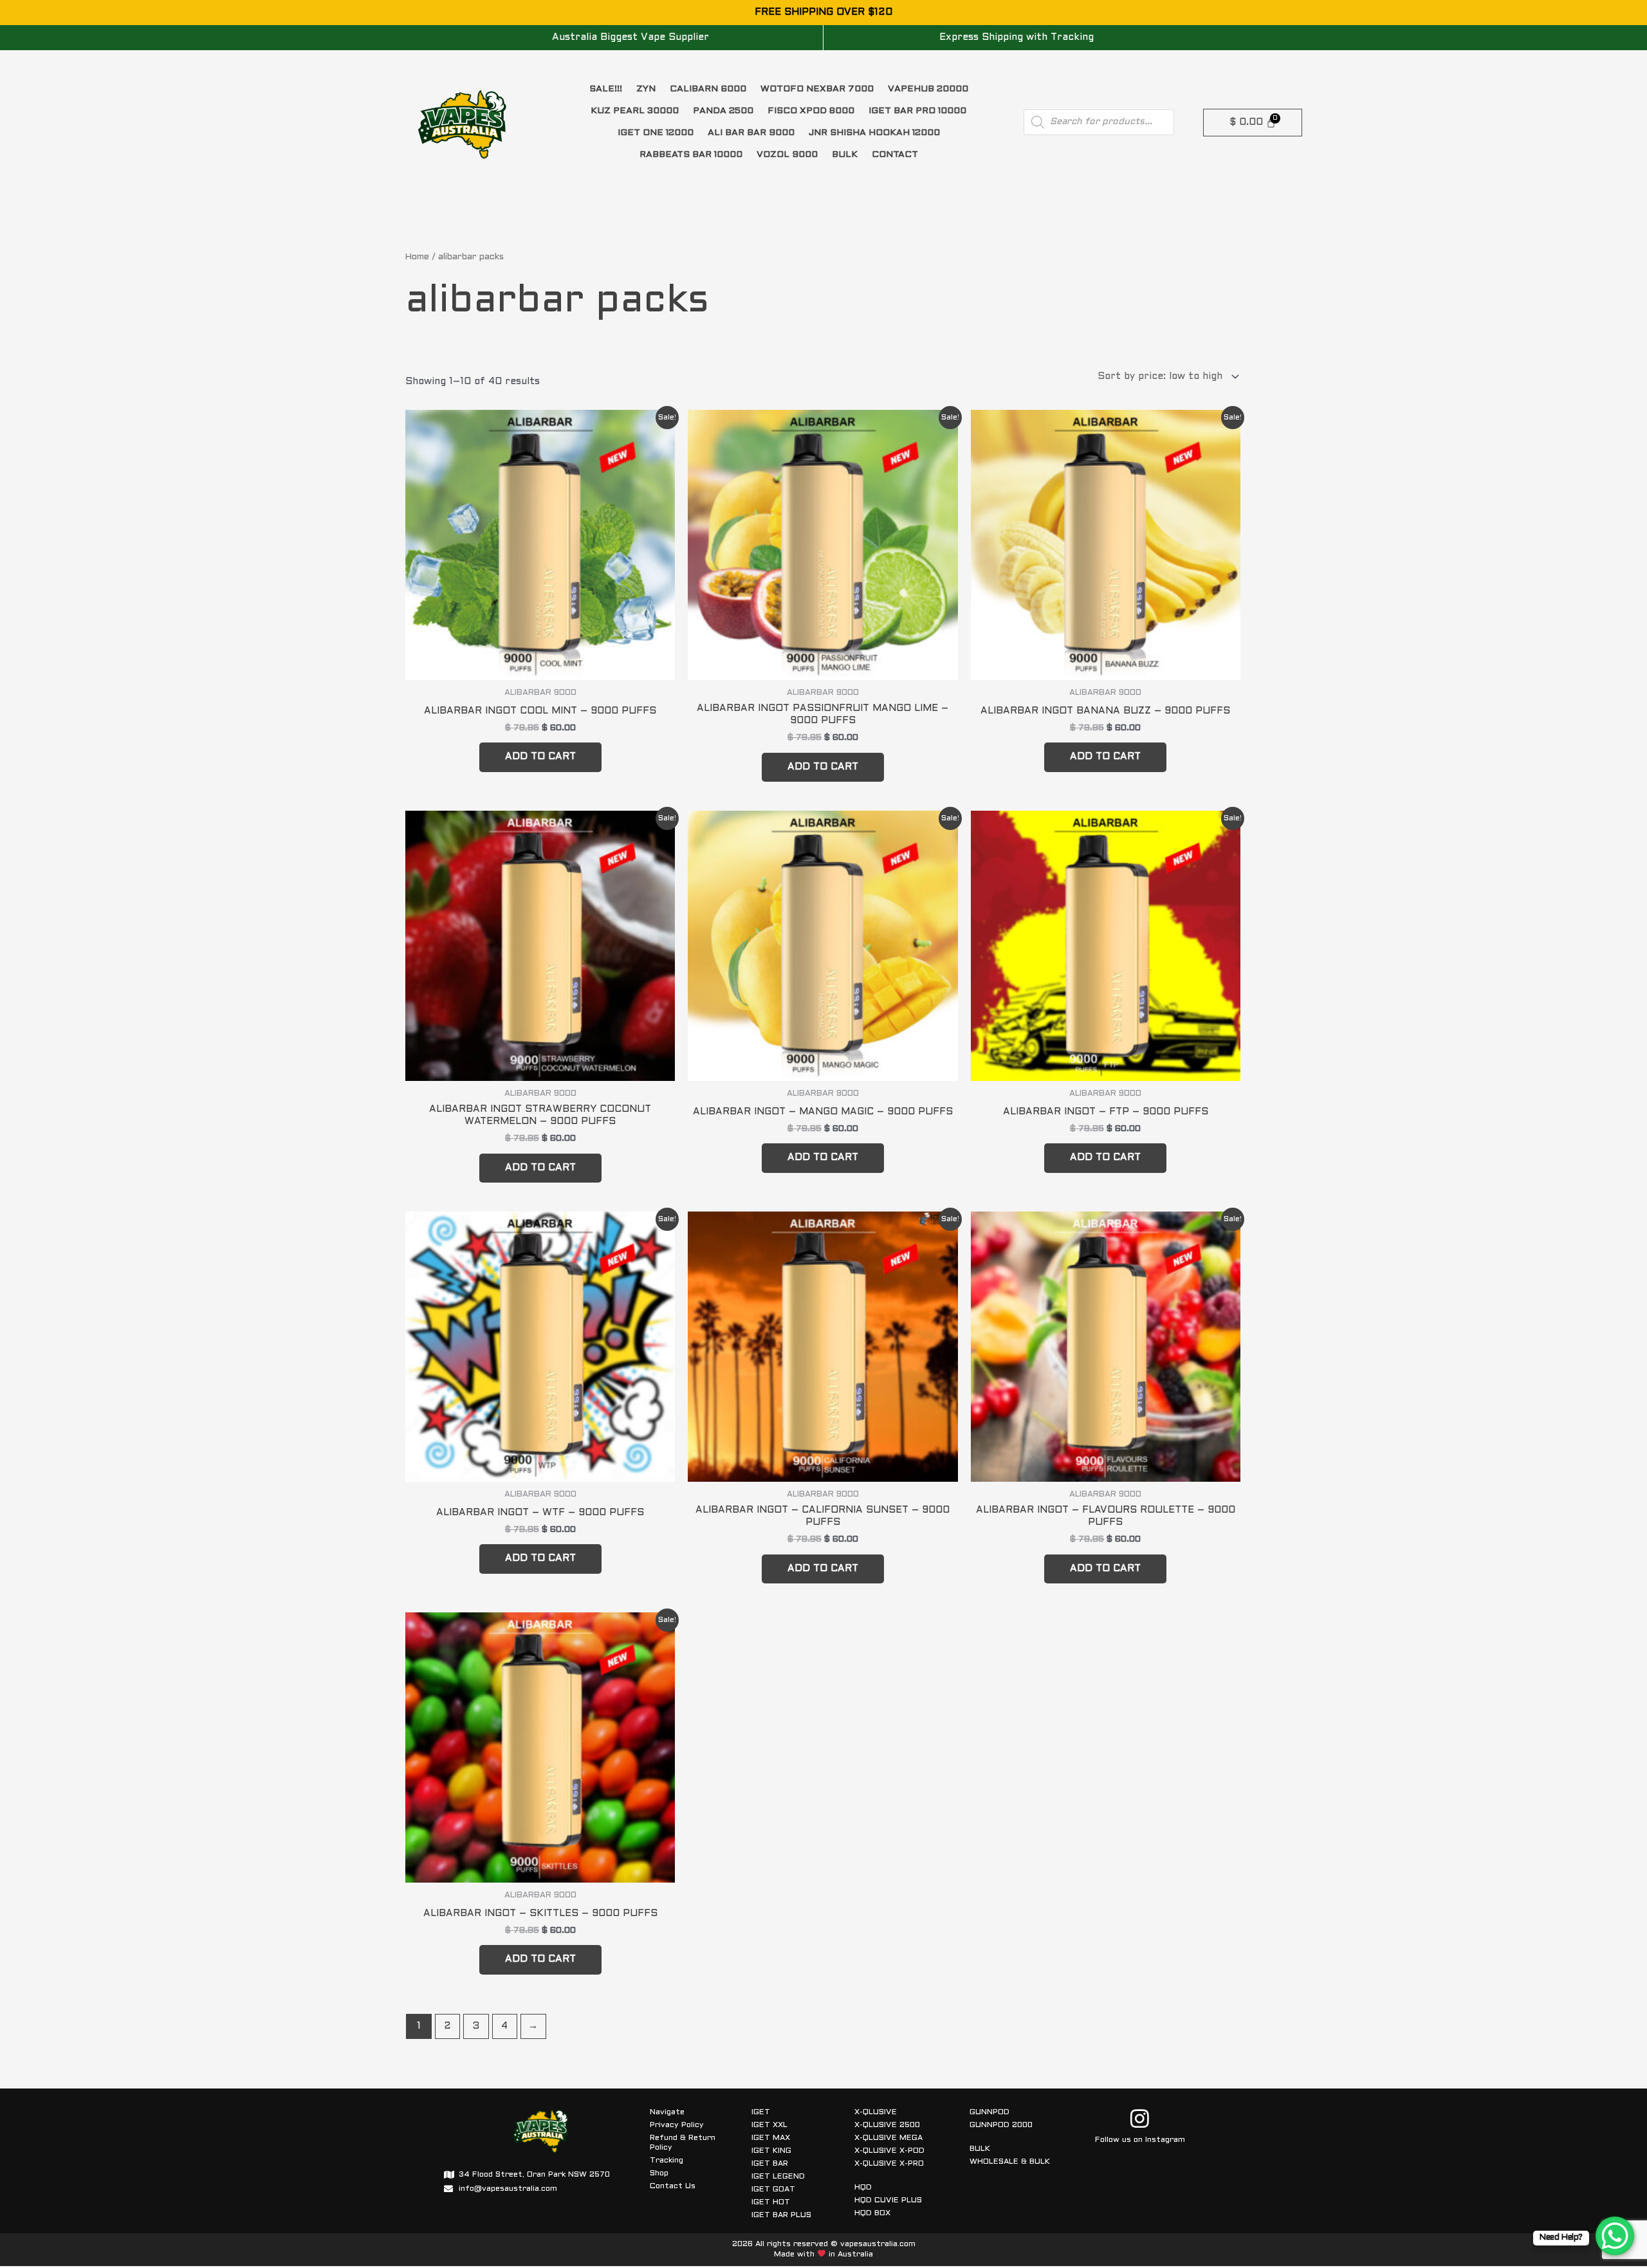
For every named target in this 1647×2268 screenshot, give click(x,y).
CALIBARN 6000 (708, 89)
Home (417, 257)
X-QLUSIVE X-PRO (889, 2164)
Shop (659, 2173)
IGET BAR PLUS (781, 2215)
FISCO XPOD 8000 (811, 111)
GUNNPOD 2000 (1001, 2125)
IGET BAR (770, 2164)
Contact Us (673, 2186)
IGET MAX (771, 2138)
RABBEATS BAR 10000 (691, 155)
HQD (863, 2188)
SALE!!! (606, 89)
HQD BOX (872, 2213)
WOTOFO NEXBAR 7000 (817, 89)
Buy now (227, 2164)
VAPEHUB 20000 (928, 89)
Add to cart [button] (540, 757)
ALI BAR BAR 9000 (751, 133)
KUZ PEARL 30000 (635, 111)
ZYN (646, 89)
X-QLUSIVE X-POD (889, 2151)
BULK (845, 155)
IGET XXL (769, 2125)
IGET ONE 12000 (656, 133)
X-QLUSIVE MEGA (888, 2138)
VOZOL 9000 (787, 155)
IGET (761, 2112)
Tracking (667, 2161)
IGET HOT (771, 2202)
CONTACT (895, 155)
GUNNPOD (989, 2112)
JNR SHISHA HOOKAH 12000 (874, 133)
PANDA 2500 (723, 111)
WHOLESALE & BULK (1010, 2162)
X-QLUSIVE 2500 (887, 2125)
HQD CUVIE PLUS (888, 2200)
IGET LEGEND (778, 2177)
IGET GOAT (773, 2190)
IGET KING (771, 2151)
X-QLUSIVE (876, 2112)
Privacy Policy (677, 2125)
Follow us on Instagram (1140, 2140)
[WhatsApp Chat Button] (1615, 2236)
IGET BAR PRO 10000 (917, 111)
